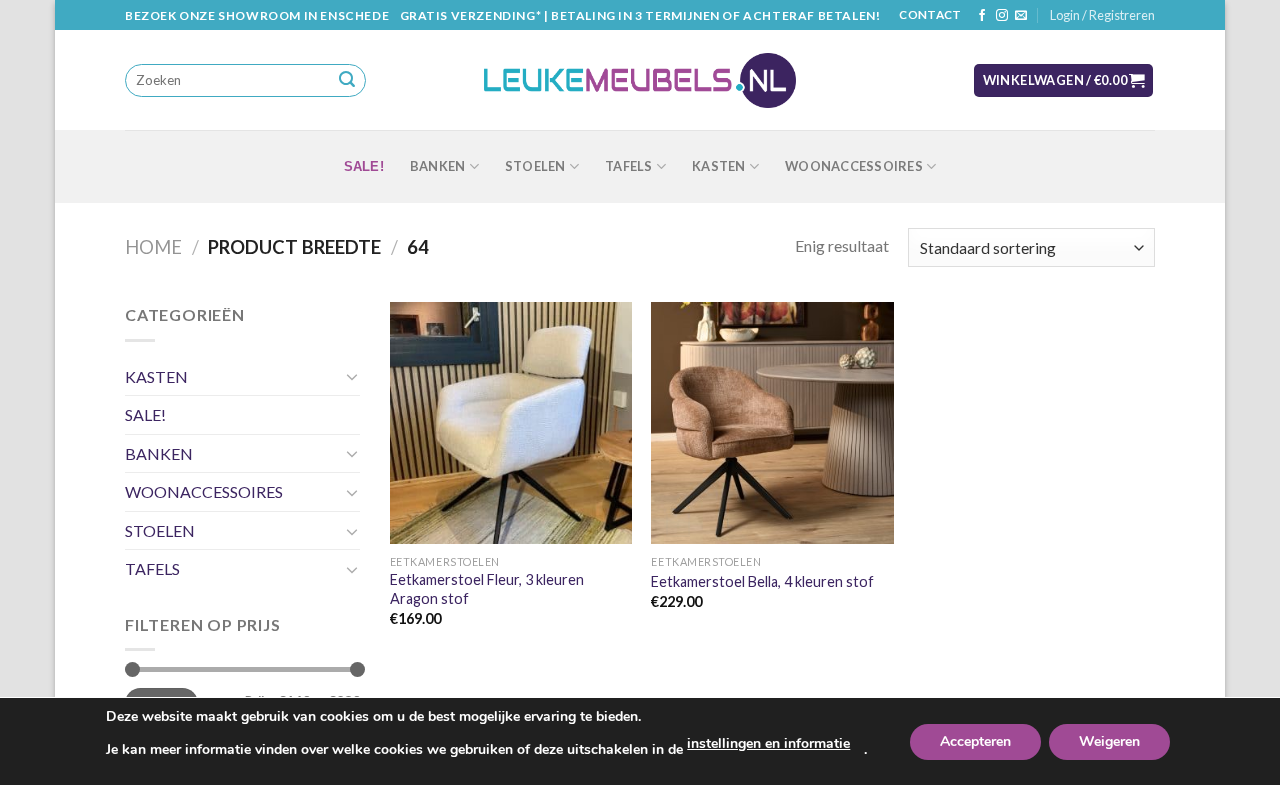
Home (153, 247)
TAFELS (629, 166)
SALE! (364, 166)
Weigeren (1109, 741)
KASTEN (719, 166)
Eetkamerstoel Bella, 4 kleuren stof (762, 581)
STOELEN (535, 166)
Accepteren (975, 741)
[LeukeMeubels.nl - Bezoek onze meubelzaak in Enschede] (640, 81)
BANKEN (438, 166)
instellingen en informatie (768, 743)
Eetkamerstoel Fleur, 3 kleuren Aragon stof (487, 589)
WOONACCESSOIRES (854, 166)
